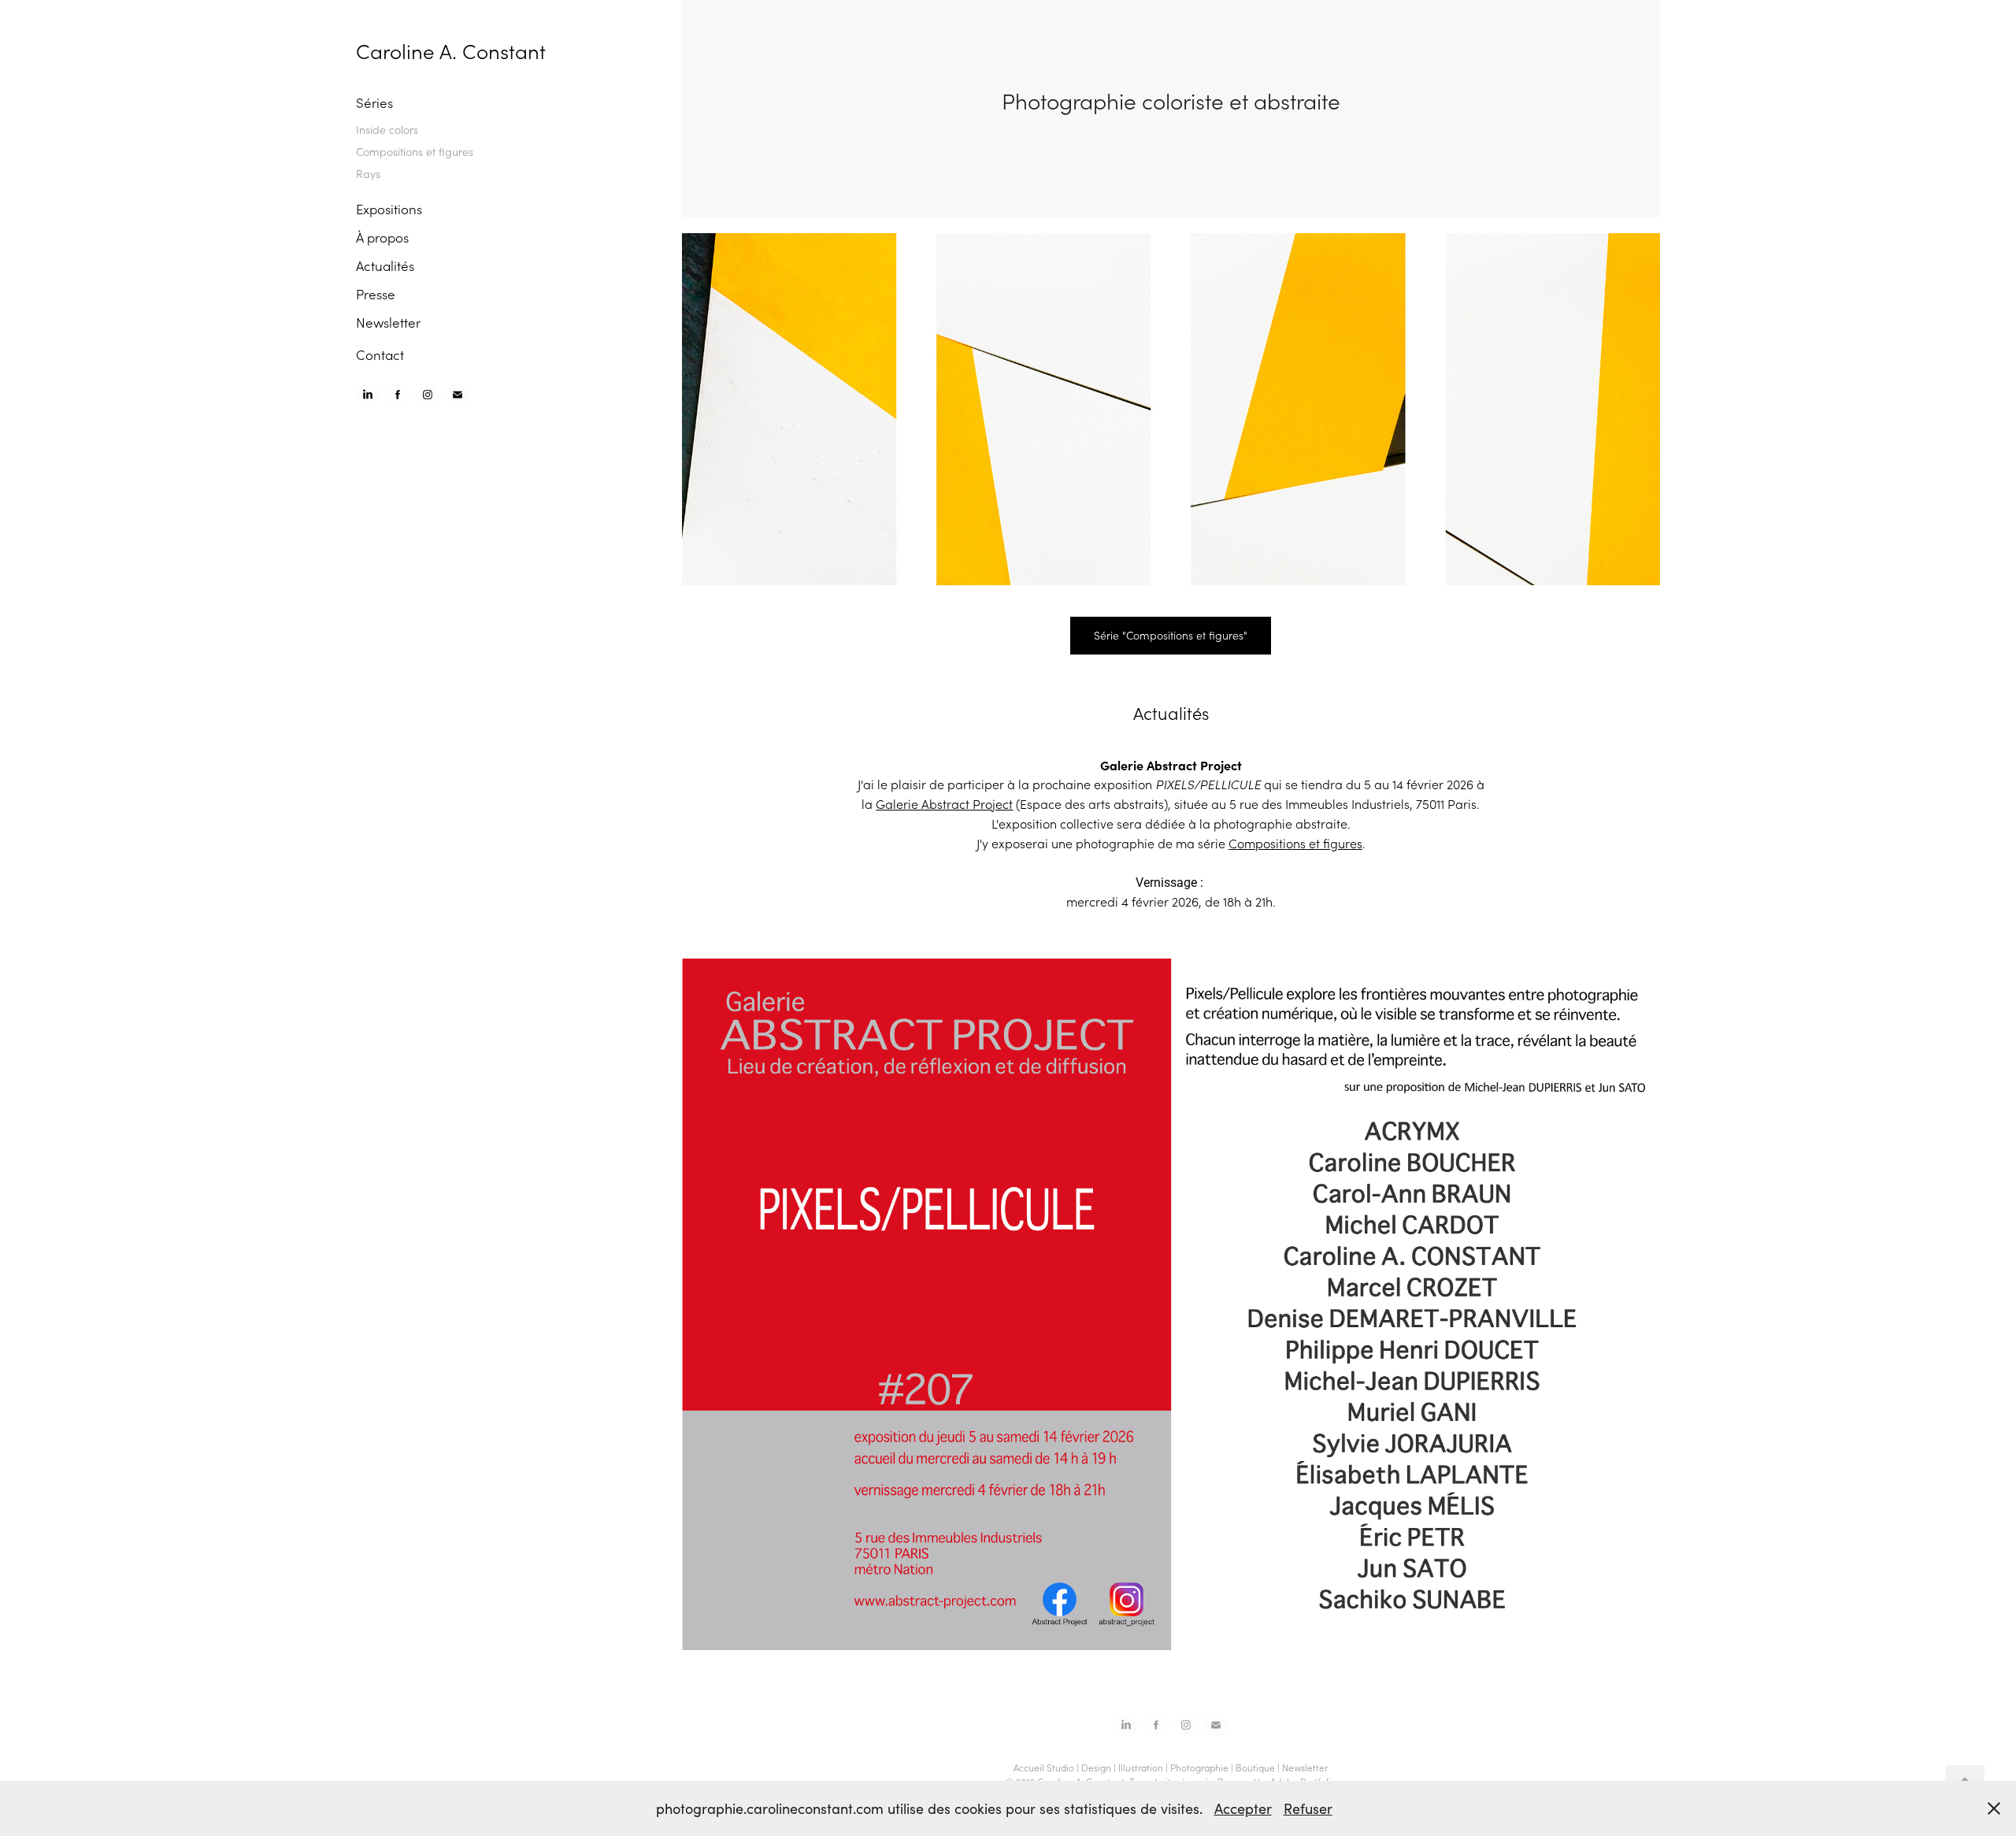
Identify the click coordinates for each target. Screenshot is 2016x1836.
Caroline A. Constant (451, 51)
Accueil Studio (1044, 1767)
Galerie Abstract (923, 804)
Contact (380, 354)
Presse (376, 294)
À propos (382, 237)
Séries (374, 102)
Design (1096, 1767)
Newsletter (388, 322)
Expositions (389, 209)
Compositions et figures (415, 152)
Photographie (1199, 1767)
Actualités (385, 265)
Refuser (1308, 1808)
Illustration (1141, 1767)
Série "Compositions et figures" (1171, 635)
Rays (368, 174)
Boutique (1255, 1767)
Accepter (1243, 1808)
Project (991, 804)
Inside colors (387, 130)
